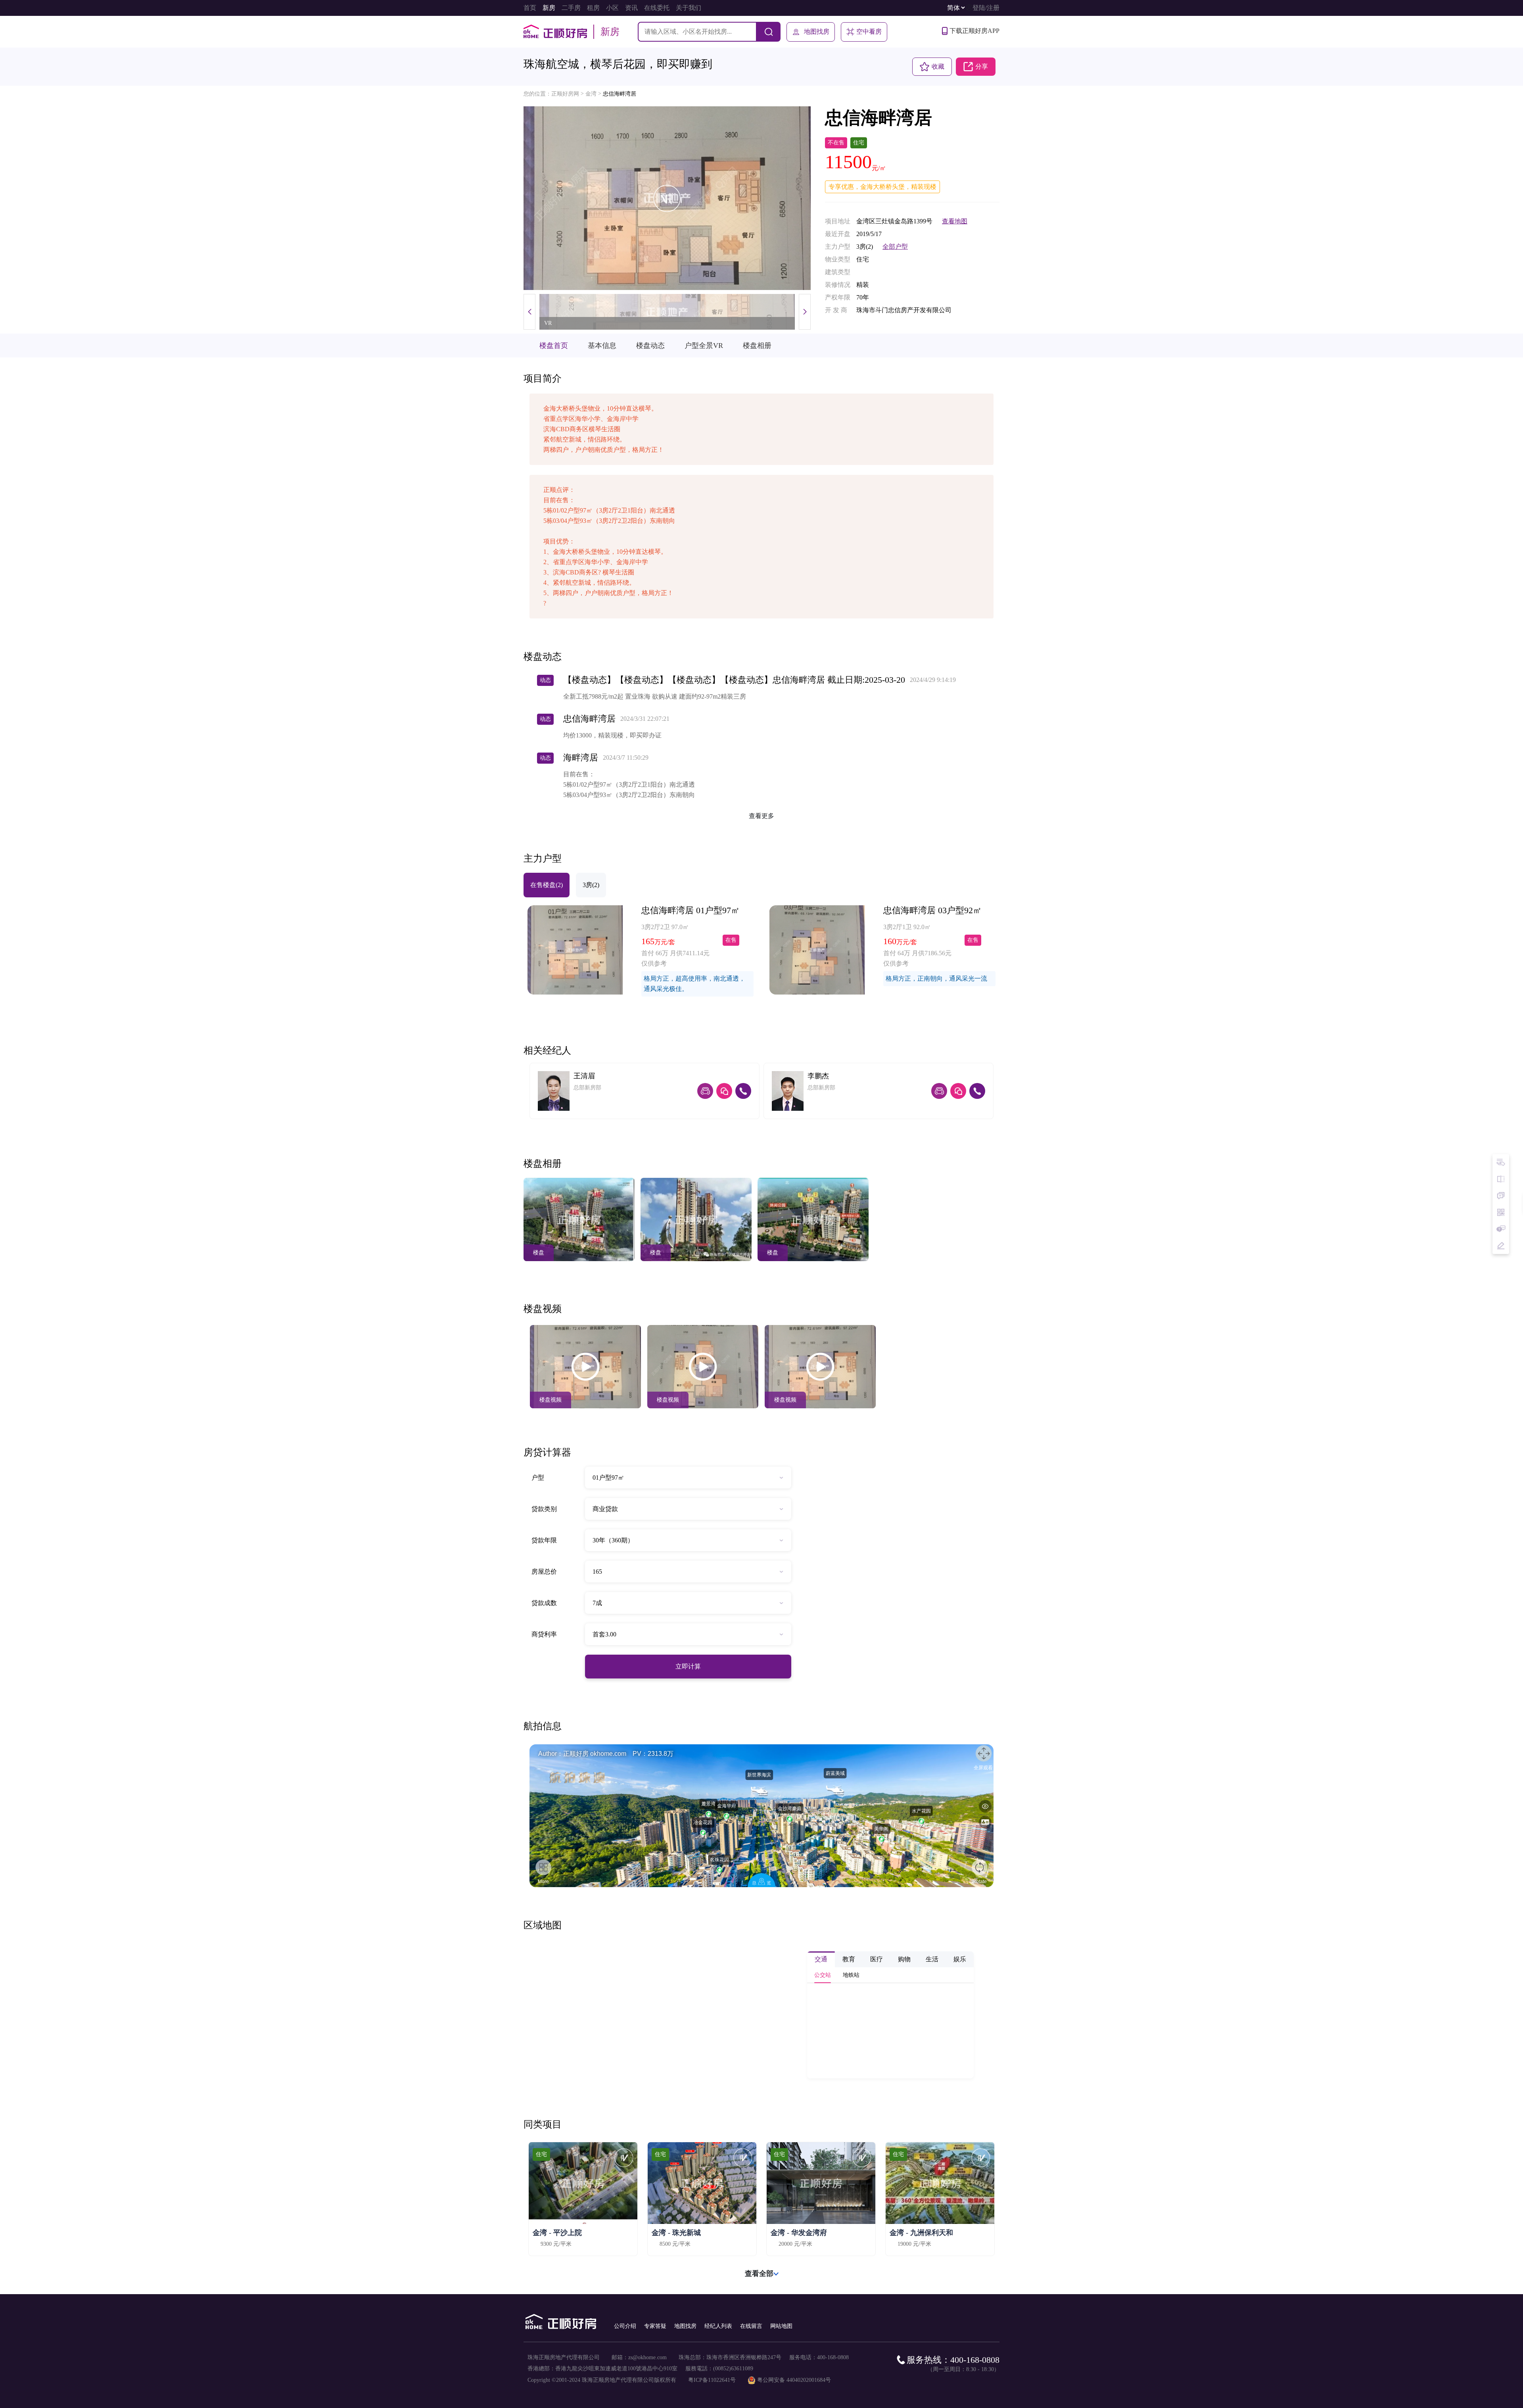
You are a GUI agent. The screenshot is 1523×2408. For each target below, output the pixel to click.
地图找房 (817, 32)
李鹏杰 (818, 1076)
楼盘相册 (757, 346)
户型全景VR (704, 346)
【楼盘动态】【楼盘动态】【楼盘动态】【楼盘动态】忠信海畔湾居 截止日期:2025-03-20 (734, 680)
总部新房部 (587, 1088)
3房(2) (591, 885)
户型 (538, 1478)
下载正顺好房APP (974, 31)
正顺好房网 (565, 94)
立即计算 (688, 1666)
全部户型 (895, 247)
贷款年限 (544, 1540)
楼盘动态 (650, 346)
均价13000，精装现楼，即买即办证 (612, 735)
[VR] (667, 198)
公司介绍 (625, 2326)
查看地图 (955, 221)
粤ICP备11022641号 (712, 2380)
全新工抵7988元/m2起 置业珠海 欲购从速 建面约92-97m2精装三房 (655, 696)
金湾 (591, 94)
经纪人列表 (718, 2326)
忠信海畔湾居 (620, 94)
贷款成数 (544, 1603)
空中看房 (869, 32)
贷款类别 (544, 1509)
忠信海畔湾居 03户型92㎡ (932, 910)
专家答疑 (655, 2326)
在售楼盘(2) (547, 885)
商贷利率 (544, 1634)
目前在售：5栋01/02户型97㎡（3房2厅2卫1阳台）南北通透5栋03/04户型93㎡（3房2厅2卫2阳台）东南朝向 (629, 784)
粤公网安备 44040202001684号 (794, 2380)
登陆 (979, 8)
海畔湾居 (581, 758)
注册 (993, 8)
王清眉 (584, 1076)
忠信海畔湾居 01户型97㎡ (691, 910)
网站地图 (781, 2326)
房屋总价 (544, 1572)
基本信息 (602, 346)
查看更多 (761, 816)
